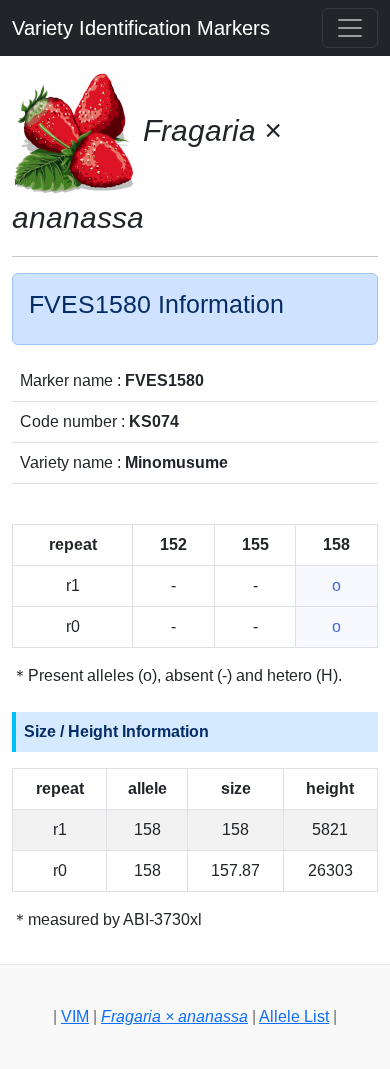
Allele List (294, 1016)
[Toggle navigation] (350, 28)
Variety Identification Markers (141, 28)
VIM (75, 1016)
